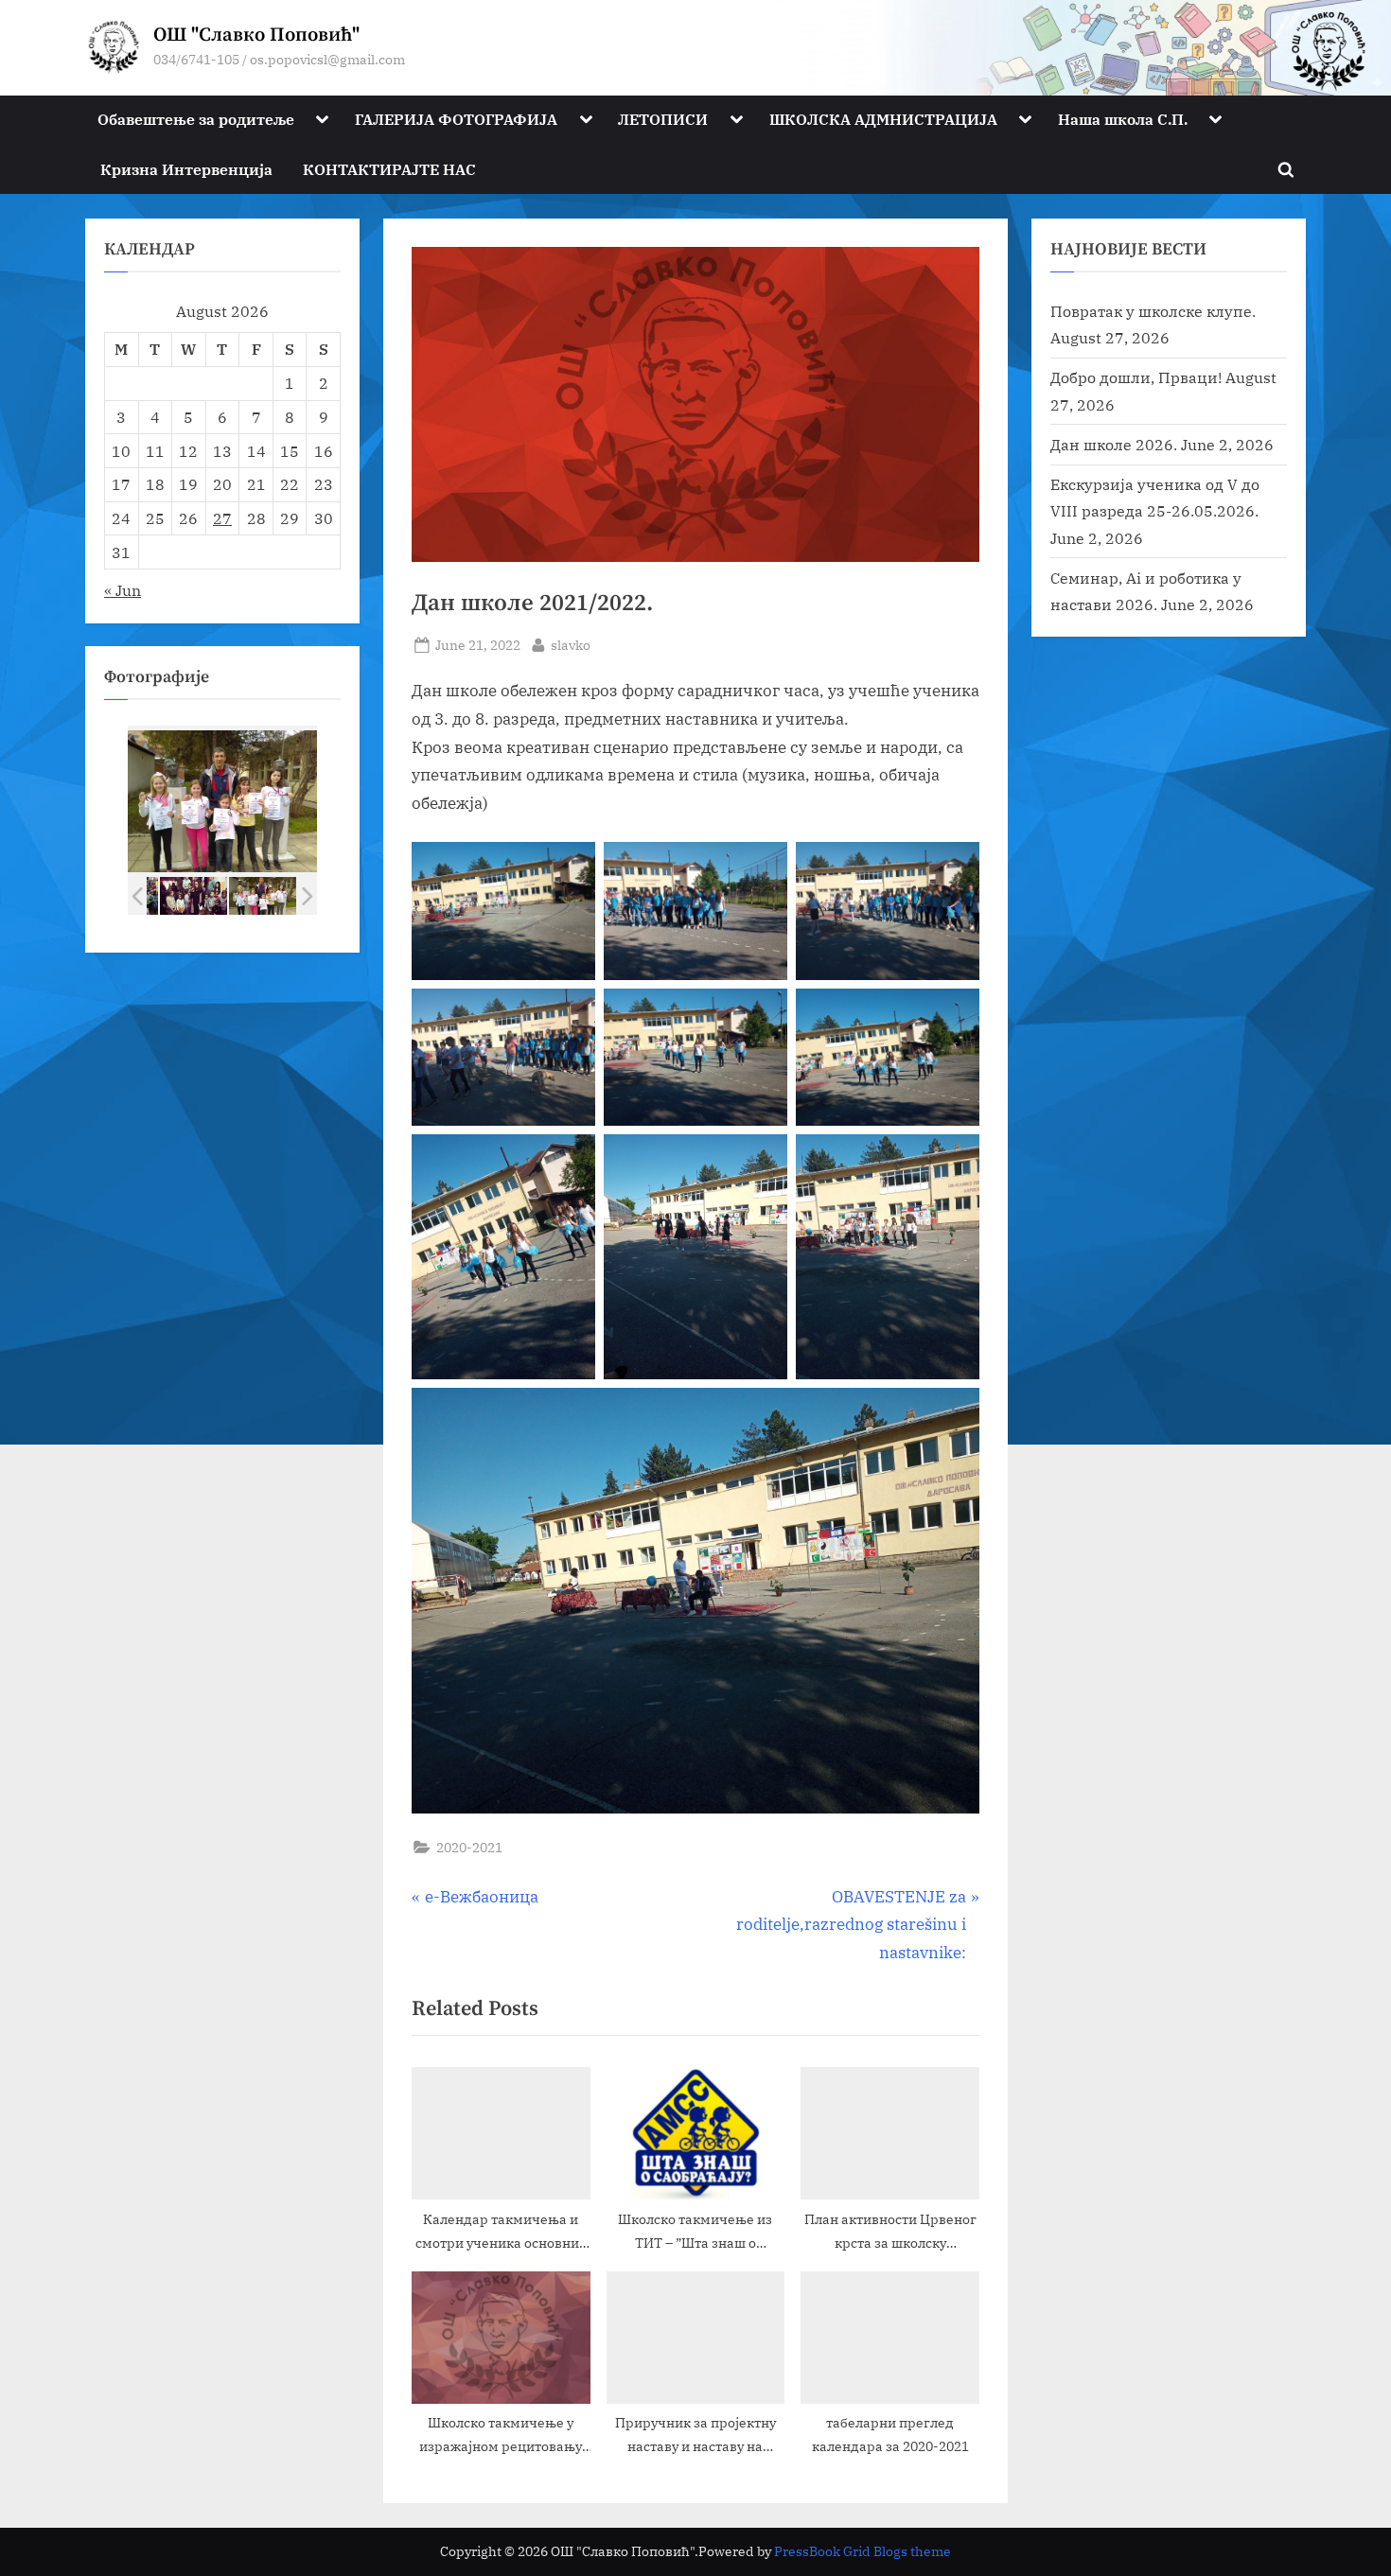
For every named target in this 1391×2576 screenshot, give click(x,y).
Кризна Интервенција (186, 169)
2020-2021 (469, 1847)
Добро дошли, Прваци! (1136, 377)
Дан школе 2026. (1114, 444)
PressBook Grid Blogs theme (863, 2551)
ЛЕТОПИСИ (663, 119)
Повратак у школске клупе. (1153, 311)
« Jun (123, 590)
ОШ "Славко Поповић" (256, 35)
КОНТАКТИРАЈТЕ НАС (389, 169)
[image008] (194, 896)
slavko (571, 644)
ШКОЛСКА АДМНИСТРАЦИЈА (883, 119)
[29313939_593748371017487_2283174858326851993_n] (263, 895)
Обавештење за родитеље (196, 119)
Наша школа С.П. (1123, 119)
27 (222, 518)
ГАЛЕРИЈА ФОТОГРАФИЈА (456, 119)
